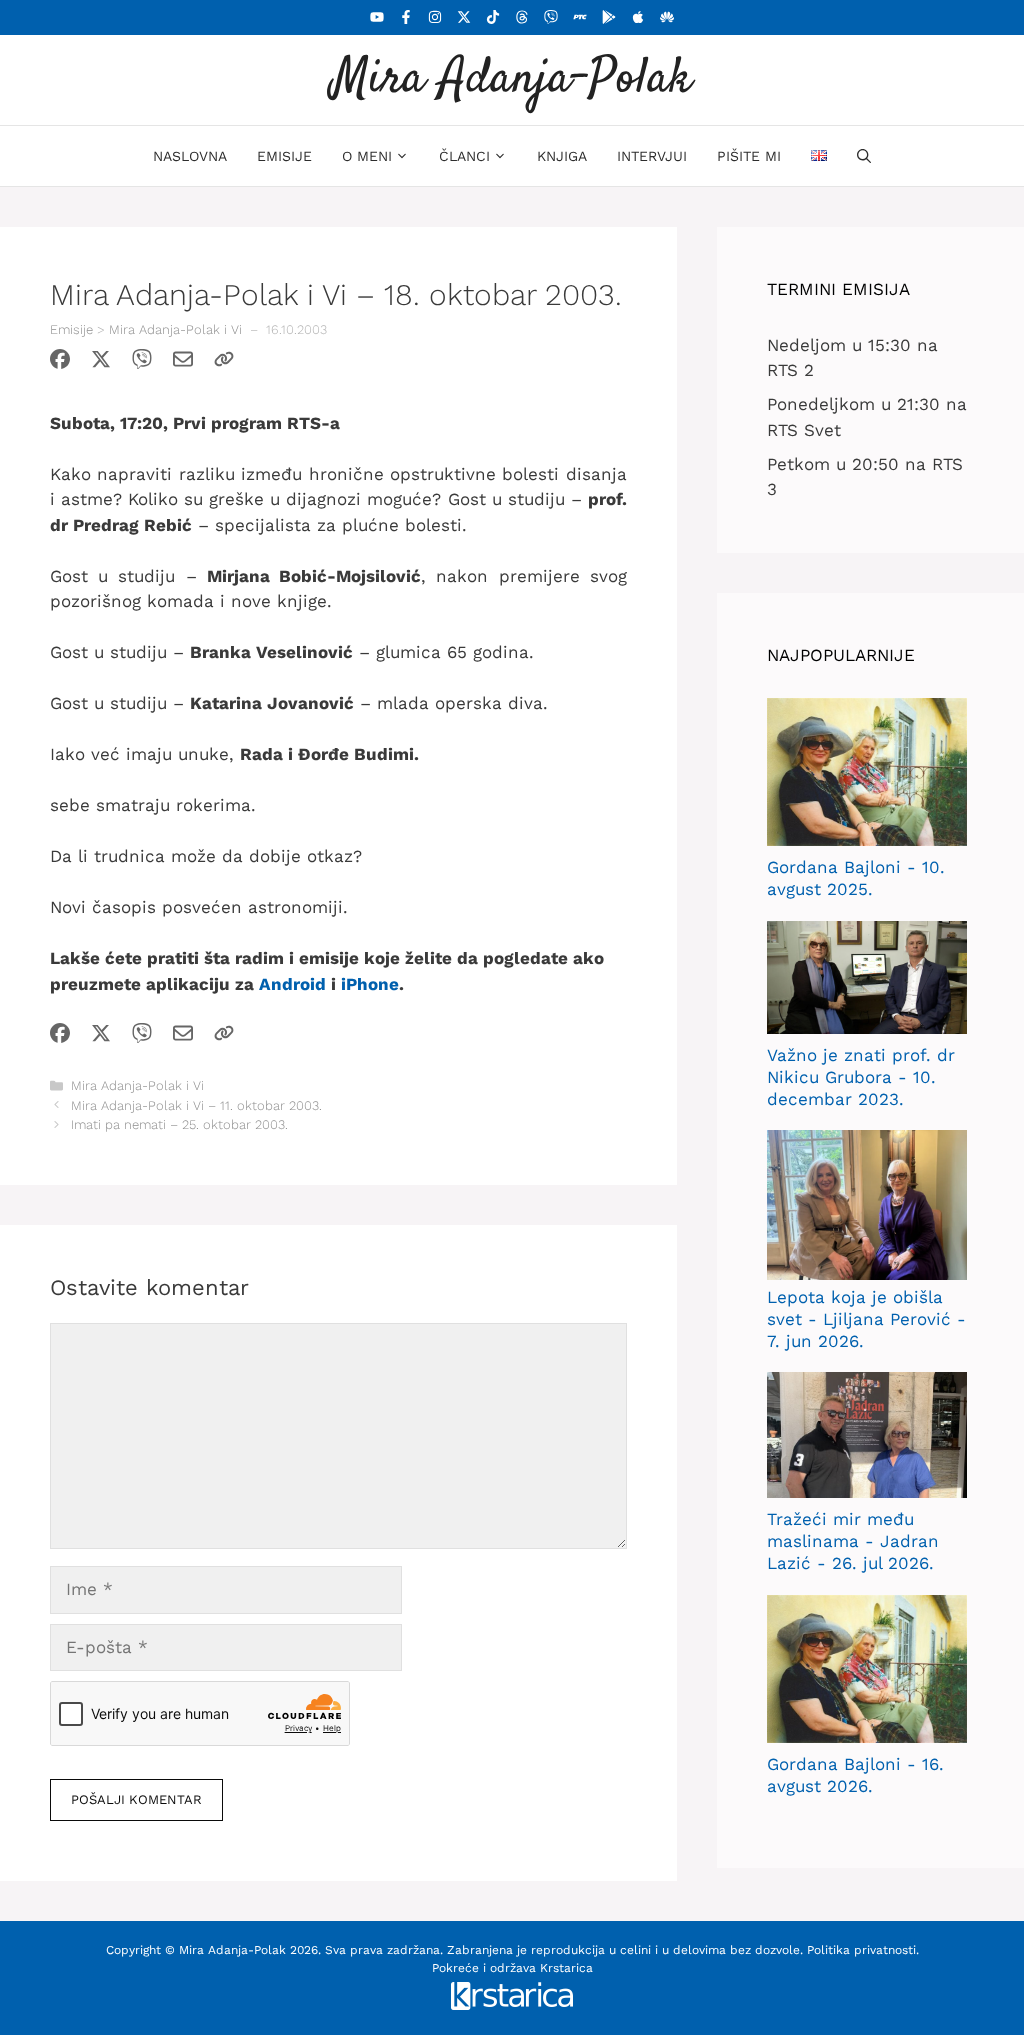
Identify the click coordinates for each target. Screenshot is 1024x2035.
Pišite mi (749, 156)
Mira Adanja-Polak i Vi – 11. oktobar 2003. (196, 1105)
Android (292, 984)
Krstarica (566, 1968)
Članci (464, 156)
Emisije (284, 156)
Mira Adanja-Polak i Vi (175, 329)
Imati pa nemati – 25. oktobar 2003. (179, 1124)
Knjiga (562, 156)
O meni (367, 156)
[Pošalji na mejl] (183, 363)
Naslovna (190, 156)
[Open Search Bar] (864, 156)
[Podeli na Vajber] (142, 363)
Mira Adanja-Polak (512, 79)
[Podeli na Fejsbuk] (60, 363)
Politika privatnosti (861, 1950)
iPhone (370, 984)
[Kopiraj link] (224, 363)
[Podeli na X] (101, 363)
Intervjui (652, 156)
